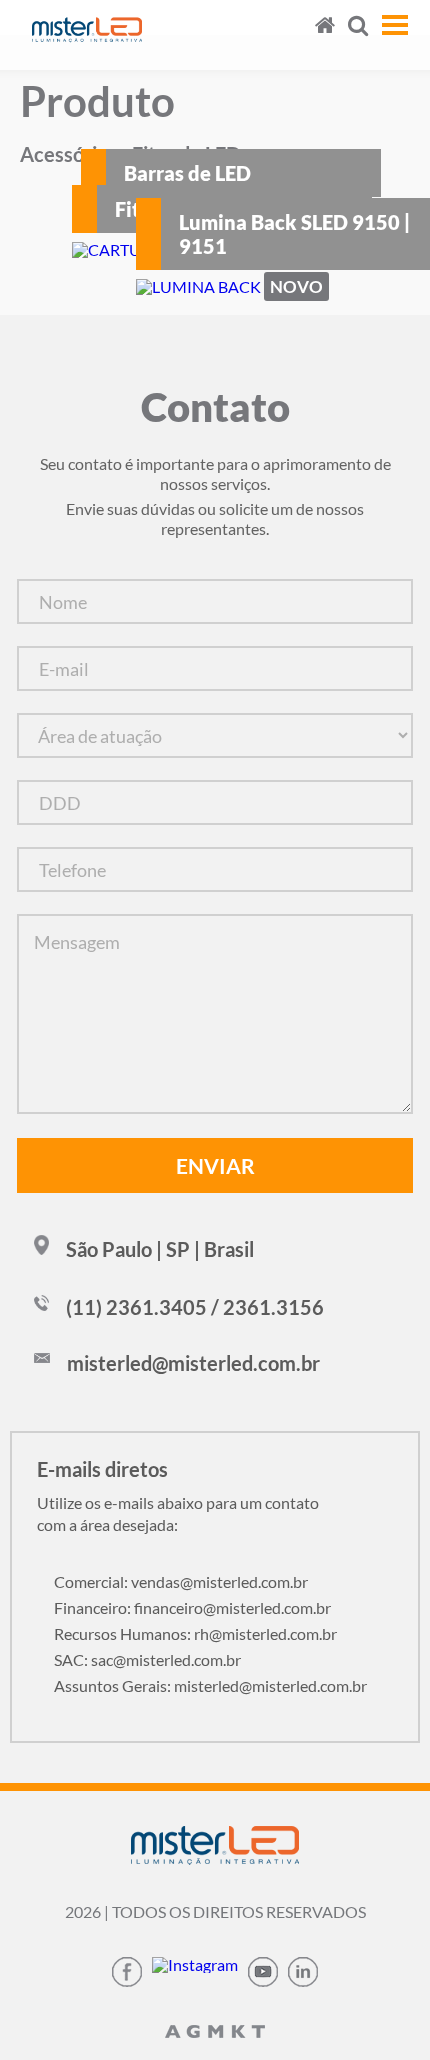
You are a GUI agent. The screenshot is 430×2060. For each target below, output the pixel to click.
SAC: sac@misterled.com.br (147, 1659)
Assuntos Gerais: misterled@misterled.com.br (210, 1685)
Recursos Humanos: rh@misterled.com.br (195, 1633)
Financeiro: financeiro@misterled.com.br (192, 1607)
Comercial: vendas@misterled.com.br (181, 1581)
